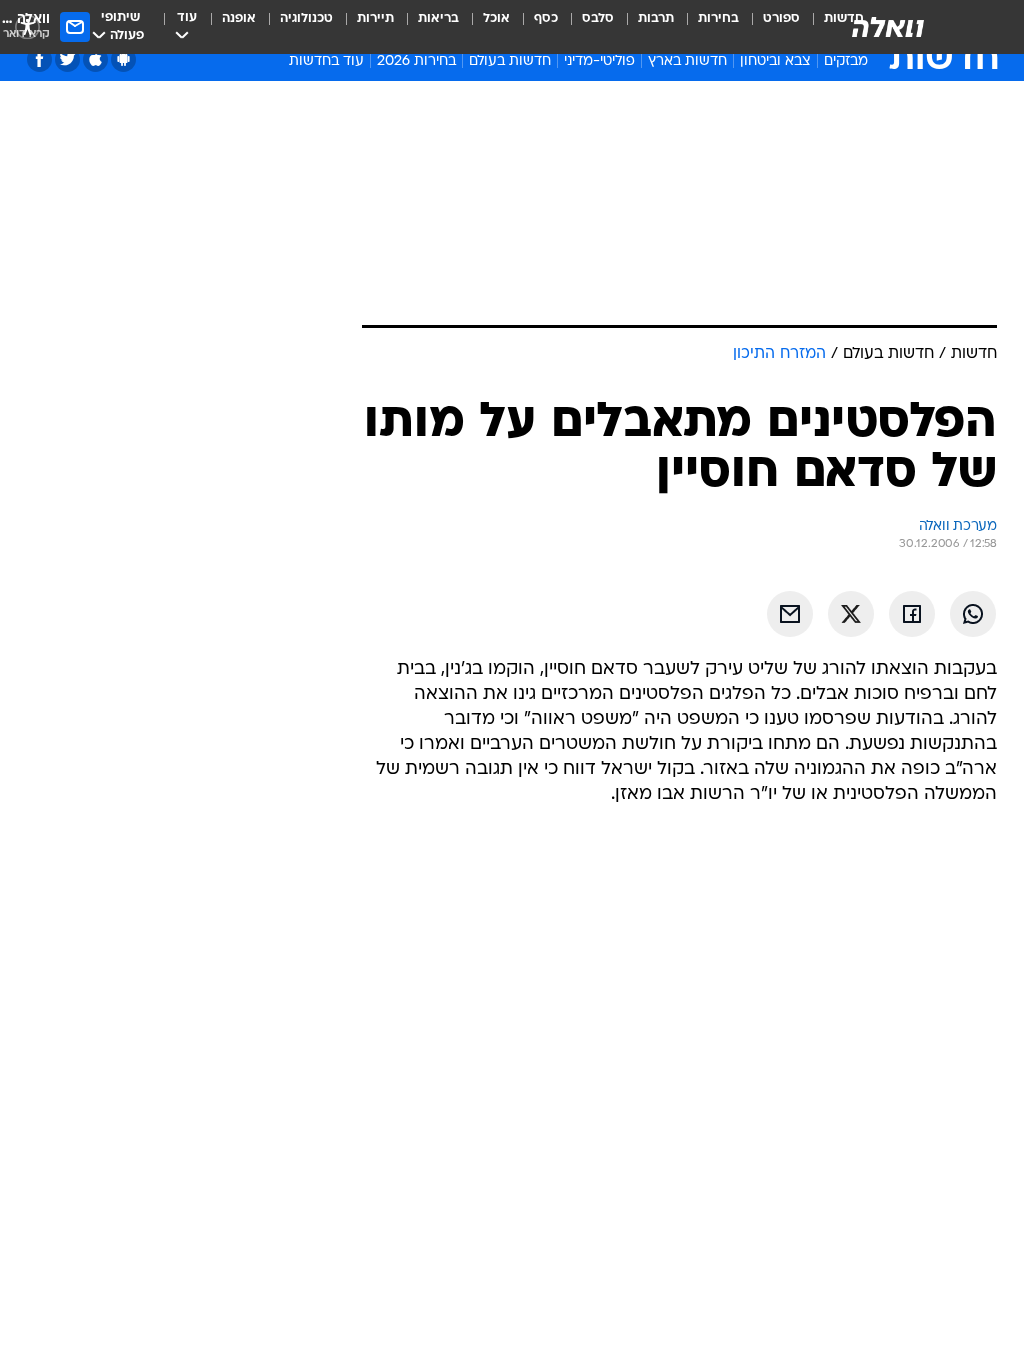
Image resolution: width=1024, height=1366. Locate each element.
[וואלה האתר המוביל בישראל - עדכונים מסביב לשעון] (888, 27)
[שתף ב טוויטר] (851, 614)
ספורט (781, 18)
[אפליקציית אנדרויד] (123, 59)
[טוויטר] (67, 59)
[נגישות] (27, 26)
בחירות (718, 18)
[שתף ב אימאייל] (790, 614)
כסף (546, 18)
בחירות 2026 (416, 61)
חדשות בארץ (687, 61)
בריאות (438, 18)
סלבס (598, 18)
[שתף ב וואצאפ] (973, 614)
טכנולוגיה (306, 18)
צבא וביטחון (775, 61)
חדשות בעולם (510, 61)
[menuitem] (769, 27)
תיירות (375, 18)
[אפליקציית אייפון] (95, 59)
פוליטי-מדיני (599, 61)
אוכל (496, 18)
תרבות (656, 18)
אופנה (239, 18)
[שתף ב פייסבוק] (912, 614)
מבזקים (846, 61)
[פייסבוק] (39, 59)
